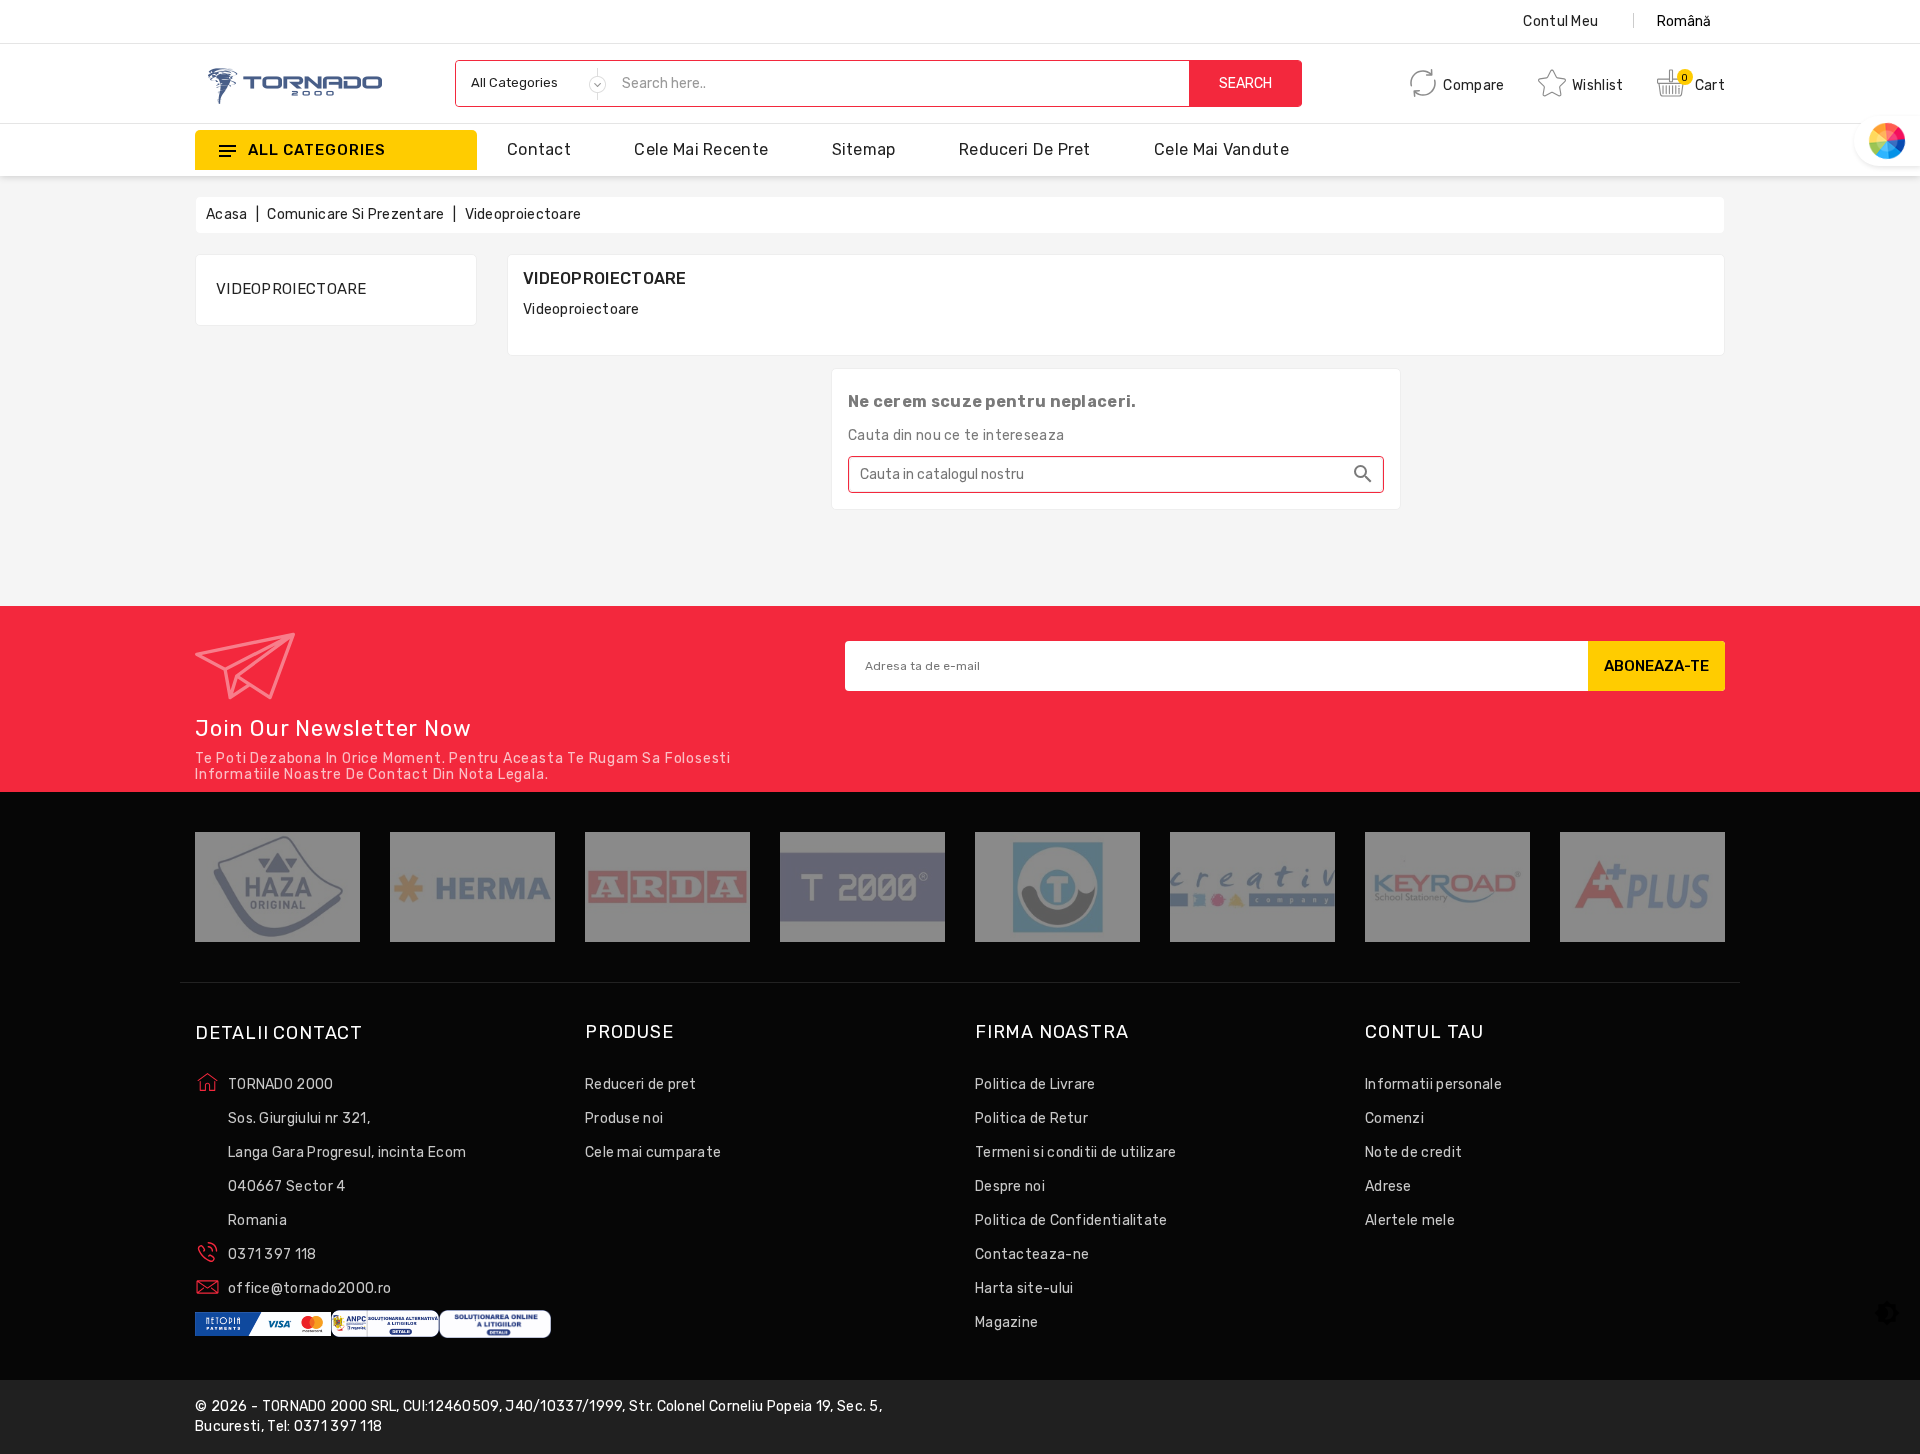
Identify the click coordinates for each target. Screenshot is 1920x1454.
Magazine (1006, 1322)
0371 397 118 (272, 1254)
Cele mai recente (701, 149)
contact (539, 149)
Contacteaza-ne (1032, 1254)
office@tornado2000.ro (309, 1288)
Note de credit (1413, 1152)
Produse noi (624, 1118)
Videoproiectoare (291, 289)
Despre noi (1010, 1186)
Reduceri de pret (1025, 149)
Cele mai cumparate (653, 1152)
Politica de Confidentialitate (1071, 1220)
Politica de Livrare (1035, 1084)
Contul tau (1424, 1033)
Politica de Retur (1031, 1118)
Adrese (1388, 1186)
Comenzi (1394, 1118)
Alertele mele (1410, 1220)
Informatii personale (1433, 1084)
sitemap (864, 149)
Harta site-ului (1024, 1288)
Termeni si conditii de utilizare (1076, 1152)
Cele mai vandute (1221, 149)
